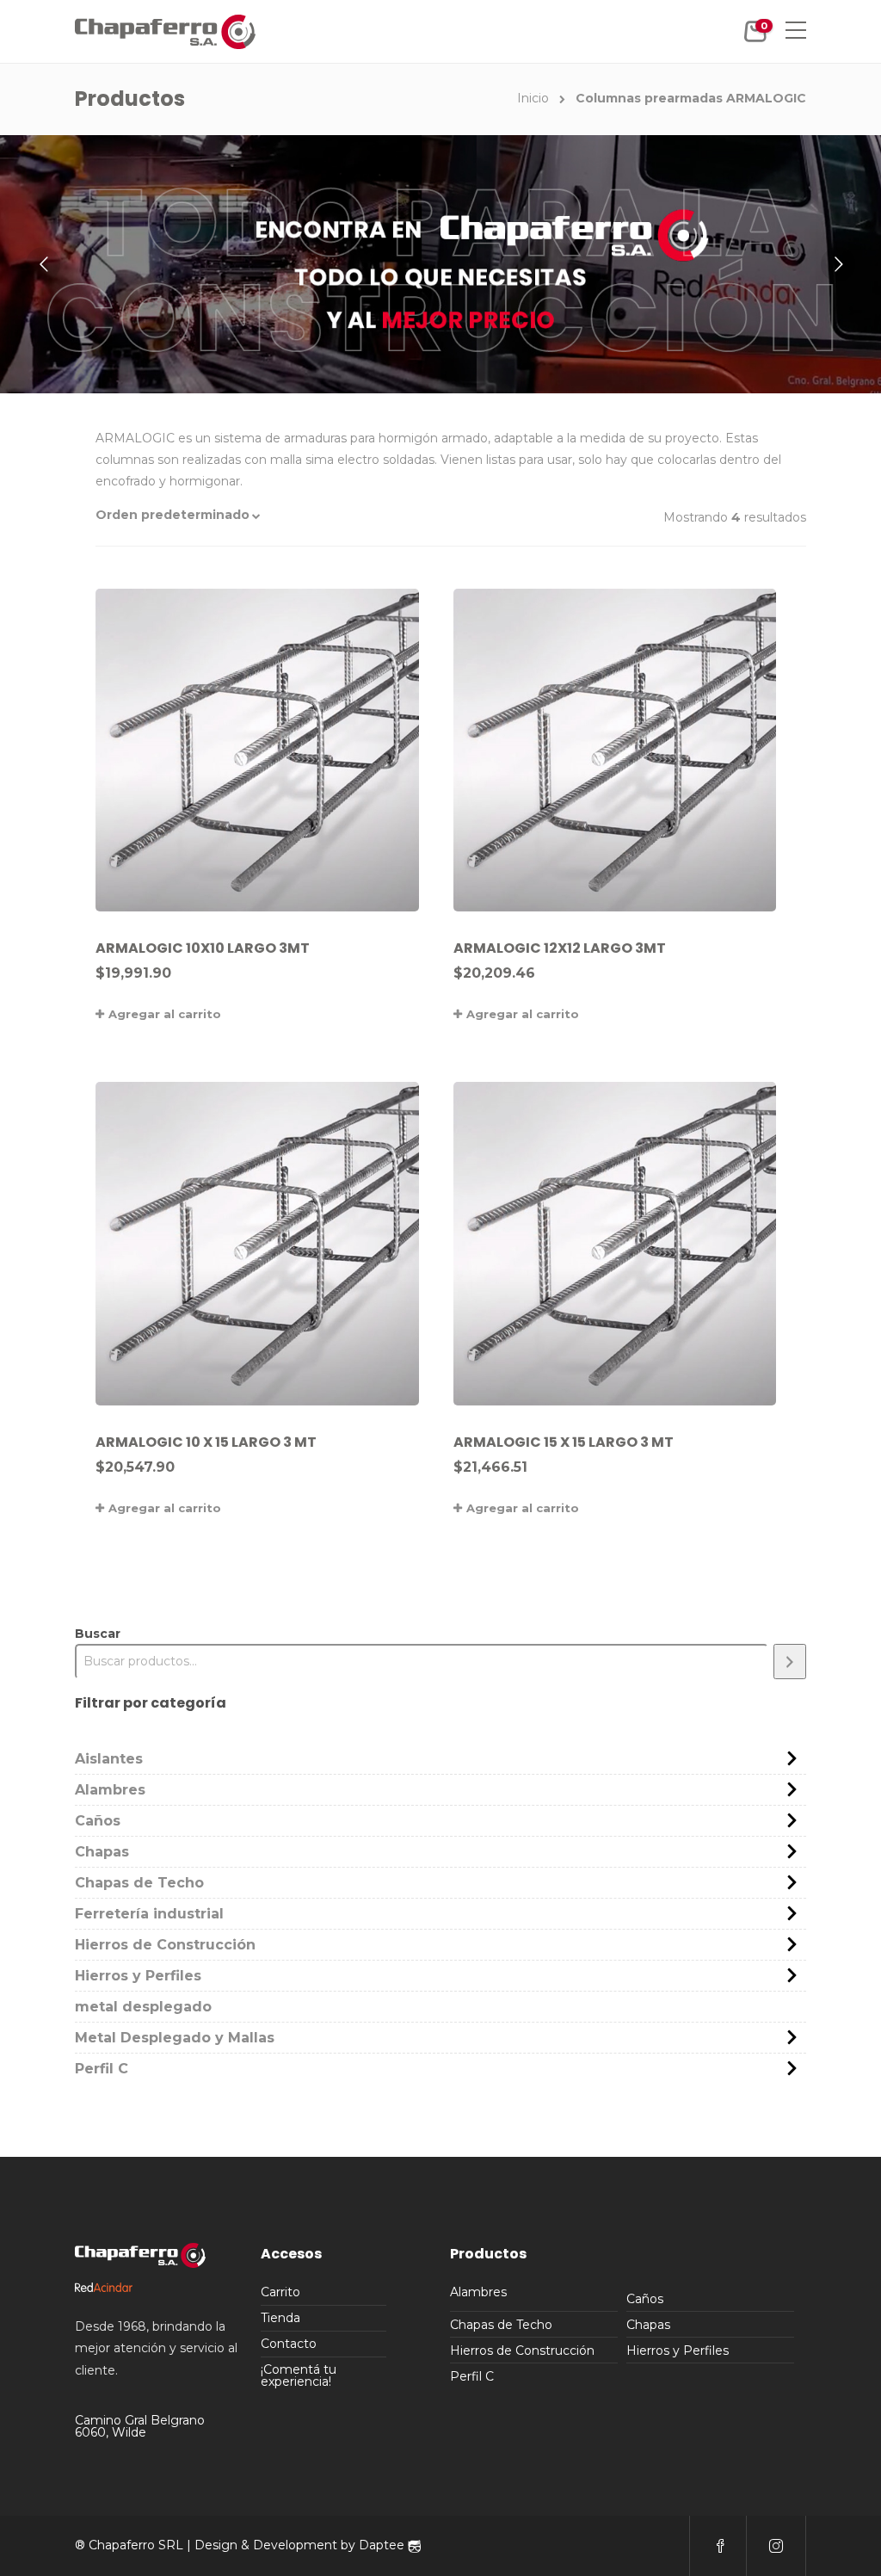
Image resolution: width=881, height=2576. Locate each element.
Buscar (98, 1634)
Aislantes (109, 1759)
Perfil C (102, 2069)
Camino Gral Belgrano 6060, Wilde (140, 2426)
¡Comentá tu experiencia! (299, 2375)
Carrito (280, 2292)
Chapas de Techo (139, 1883)
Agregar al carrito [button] (165, 1014)
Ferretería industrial (149, 1914)
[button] (216, 515)
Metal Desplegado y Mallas (175, 2038)
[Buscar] (790, 1662)
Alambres (110, 1790)
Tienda (280, 2318)
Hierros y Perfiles (138, 1976)
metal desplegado (143, 2007)
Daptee (383, 2545)
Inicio (533, 98)
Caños (98, 1821)
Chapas (102, 1852)
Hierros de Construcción (165, 1945)
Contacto (289, 2344)
